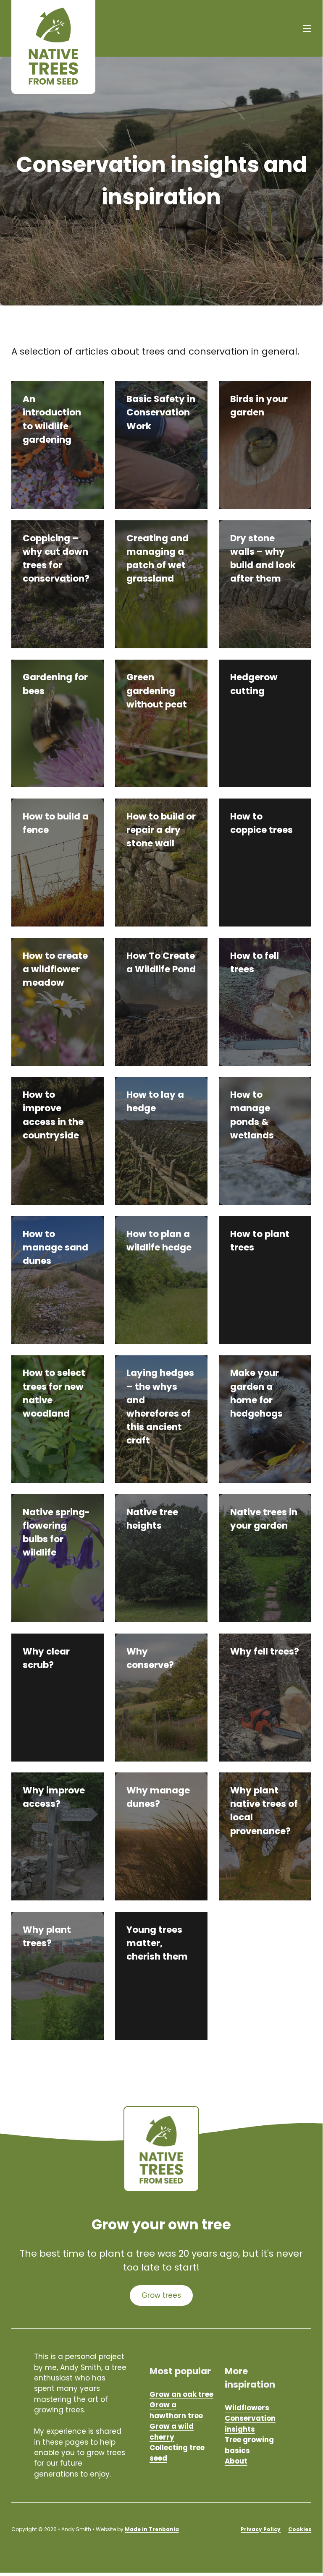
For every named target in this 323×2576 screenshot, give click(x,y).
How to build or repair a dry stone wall (161, 830)
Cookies (300, 2529)
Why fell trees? (265, 1651)
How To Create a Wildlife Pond (161, 962)
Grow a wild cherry (172, 2431)
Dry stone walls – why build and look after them (263, 558)
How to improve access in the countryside (53, 1115)
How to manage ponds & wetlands (252, 1115)
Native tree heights (152, 1519)
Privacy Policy (261, 2529)
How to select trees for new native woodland (54, 1393)
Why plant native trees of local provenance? (264, 1810)
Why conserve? (150, 1658)
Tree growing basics (249, 2445)
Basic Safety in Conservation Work (161, 412)
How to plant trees (260, 1241)
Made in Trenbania (152, 2529)
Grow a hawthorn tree (176, 2410)
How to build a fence (56, 823)
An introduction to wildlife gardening (52, 419)
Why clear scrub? (46, 1658)
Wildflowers (247, 2408)
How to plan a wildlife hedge (159, 1241)
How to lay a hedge (155, 1101)
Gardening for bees (55, 684)
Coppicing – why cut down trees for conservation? (56, 558)
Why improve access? (54, 1797)
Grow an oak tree (181, 2394)
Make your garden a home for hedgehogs (256, 1393)
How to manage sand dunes (55, 1247)
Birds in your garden (259, 406)
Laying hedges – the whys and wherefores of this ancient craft (160, 1407)
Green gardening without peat (157, 690)
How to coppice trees (261, 823)
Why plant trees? (47, 1936)
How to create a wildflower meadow (55, 969)
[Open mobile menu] (307, 29)
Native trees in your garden (264, 1519)
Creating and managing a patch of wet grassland (158, 558)
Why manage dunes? (158, 1797)
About (236, 2461)
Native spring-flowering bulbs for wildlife (56, 1532)
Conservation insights (250, 2423)
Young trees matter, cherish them (157, 1943)
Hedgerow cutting (254, 684)
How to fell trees (255, 962)
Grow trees (161, 2295)
